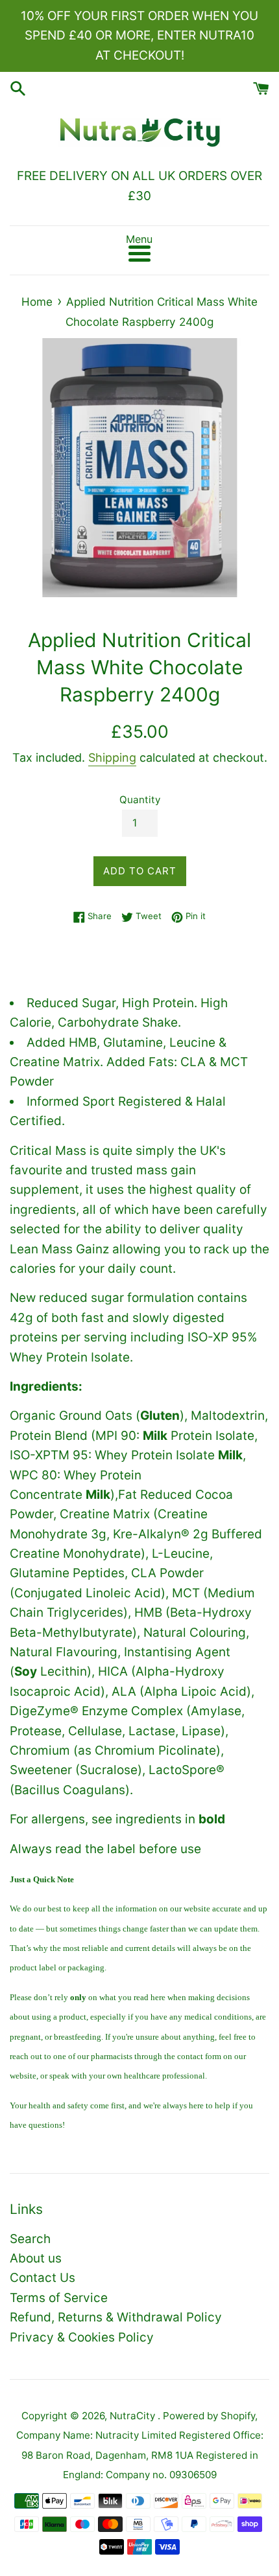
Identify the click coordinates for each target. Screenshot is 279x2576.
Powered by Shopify (209, 2416)
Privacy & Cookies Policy (82, 2337)
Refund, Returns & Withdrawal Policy (116, 2317)
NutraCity (134, 2416)
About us (36, 2258)
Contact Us (42, 2278)
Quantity (140, 800)
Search (30, 2239)
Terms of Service (59, 2298)
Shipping (112, 758)
